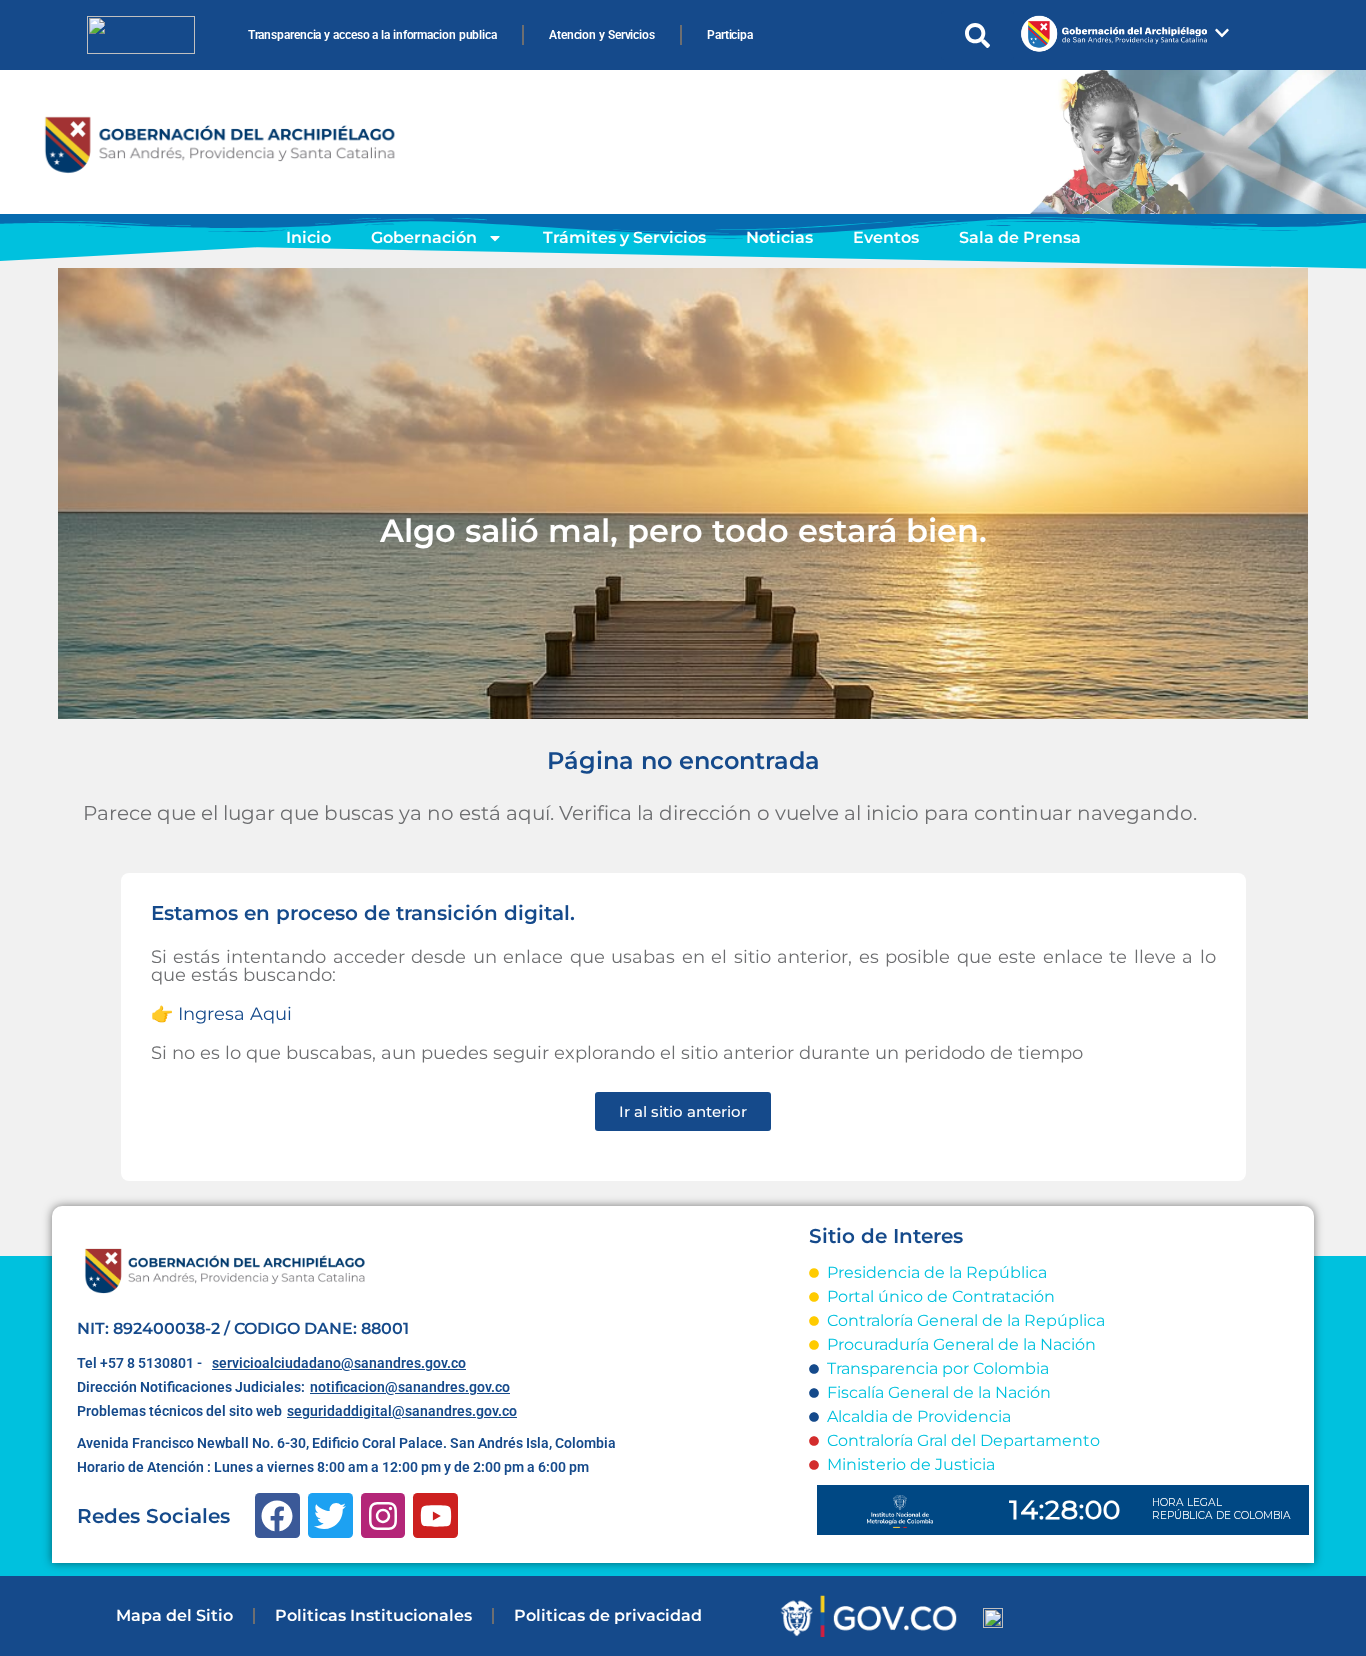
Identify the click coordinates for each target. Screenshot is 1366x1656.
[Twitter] (330, 1515)
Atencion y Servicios (602, 35)
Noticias (779, 237)
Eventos (886, 237)
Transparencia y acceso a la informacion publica (372, 35)
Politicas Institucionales (373, 1615)
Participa (730, 35)
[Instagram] (383, 1515)
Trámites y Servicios (624, 237)
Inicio (308, 237)
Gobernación (424, 237)
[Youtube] (435, 1515)
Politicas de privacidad (608, 1615)
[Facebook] (277, 1515)
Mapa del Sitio (174, 1615)
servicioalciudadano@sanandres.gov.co (339, 1363)
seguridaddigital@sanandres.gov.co (402, 1411)
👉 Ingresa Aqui (221, 1014)
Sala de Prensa (1020, 237)
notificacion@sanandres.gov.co (410, 1387)
